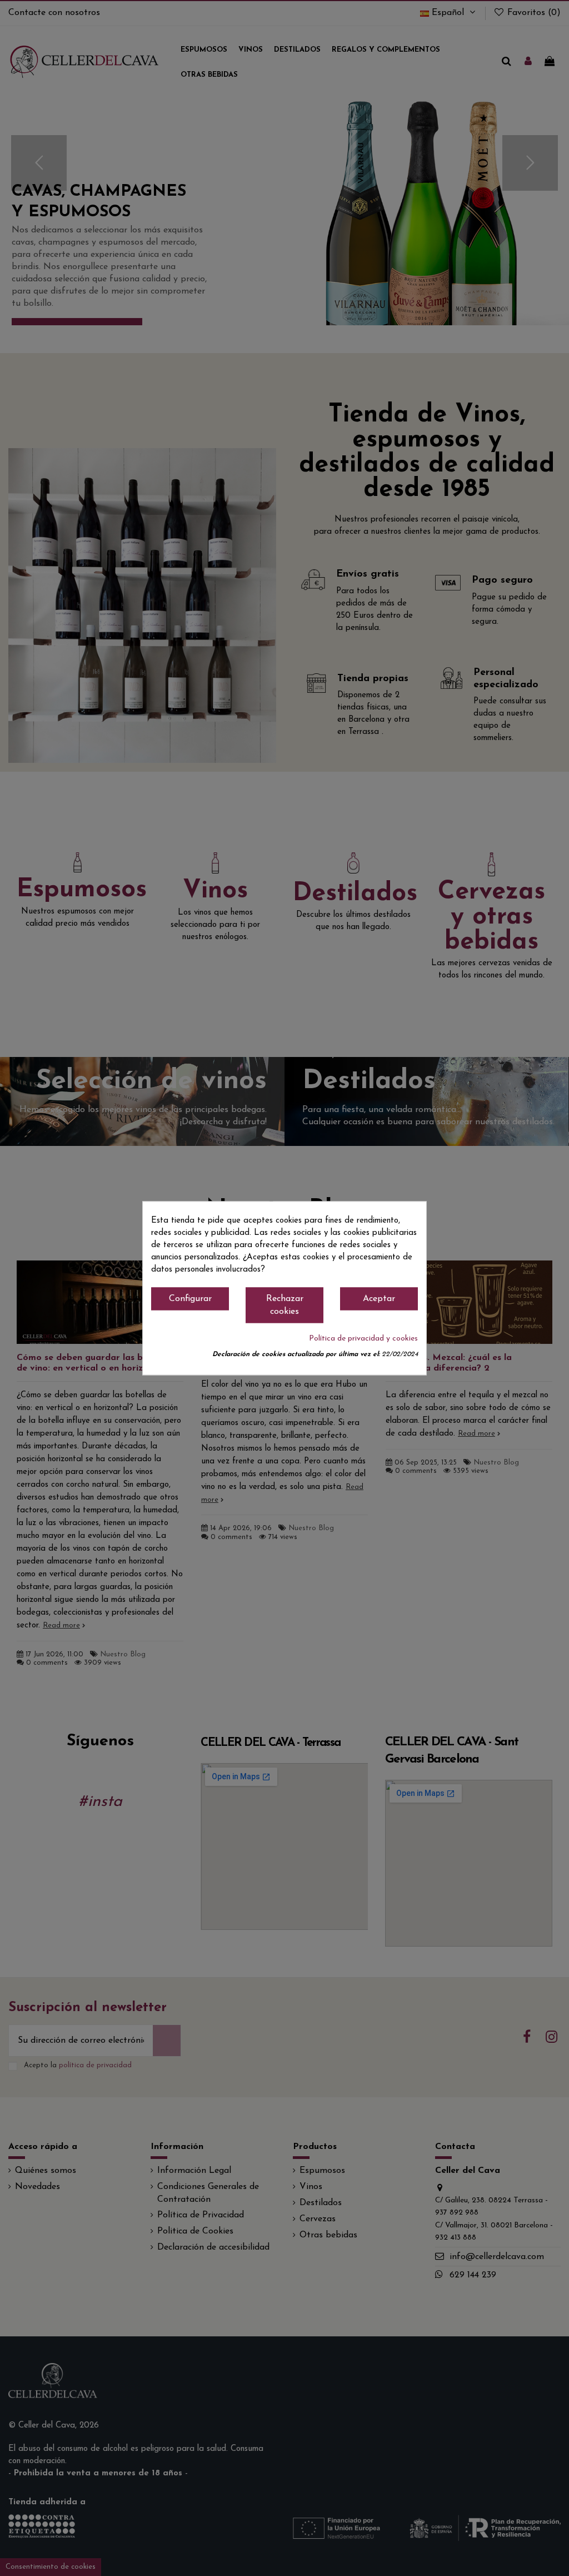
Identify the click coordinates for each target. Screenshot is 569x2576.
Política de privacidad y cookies (363, 1339)
